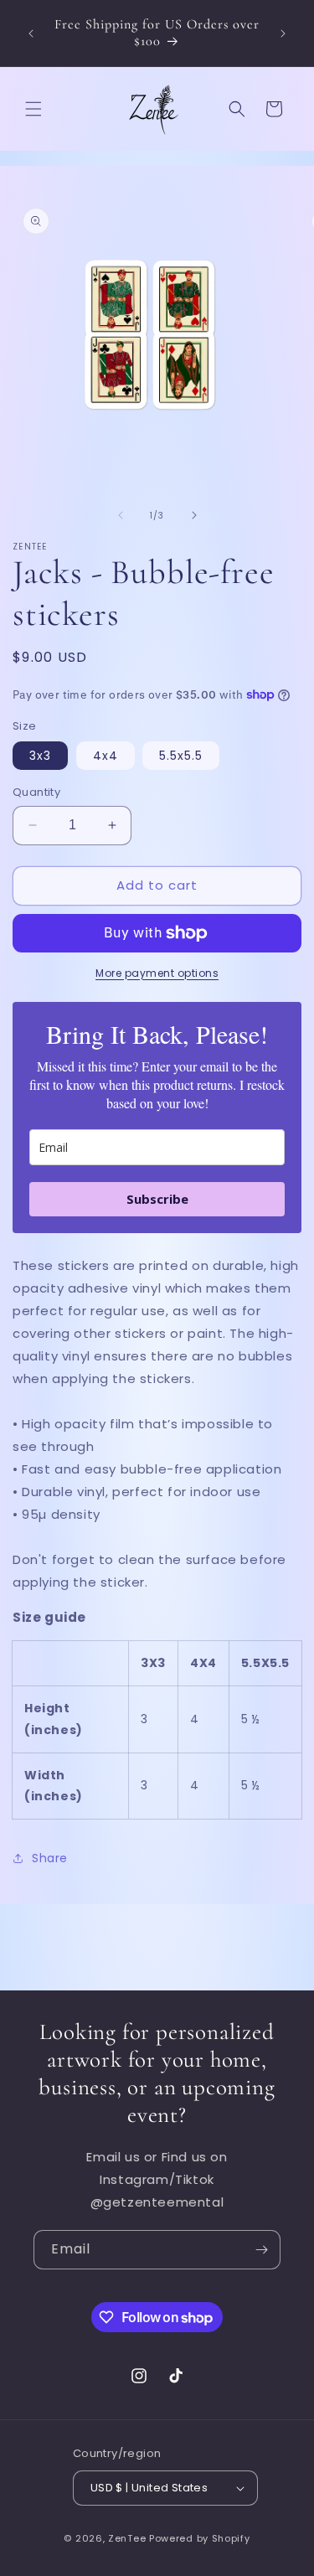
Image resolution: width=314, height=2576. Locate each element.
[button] (33, 109)
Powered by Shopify (200, 2538)
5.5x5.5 (181, 756)
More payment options (157, 973)
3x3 (40, 756)
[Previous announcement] (31, 34)
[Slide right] (194, 515)
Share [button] (50, 1858)
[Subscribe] (261, 2250)
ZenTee (127, 2538)
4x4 (106, 756)
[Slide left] (121, 515)
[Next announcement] (283, 34)
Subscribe (157, 1199)
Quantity (36, 792)
